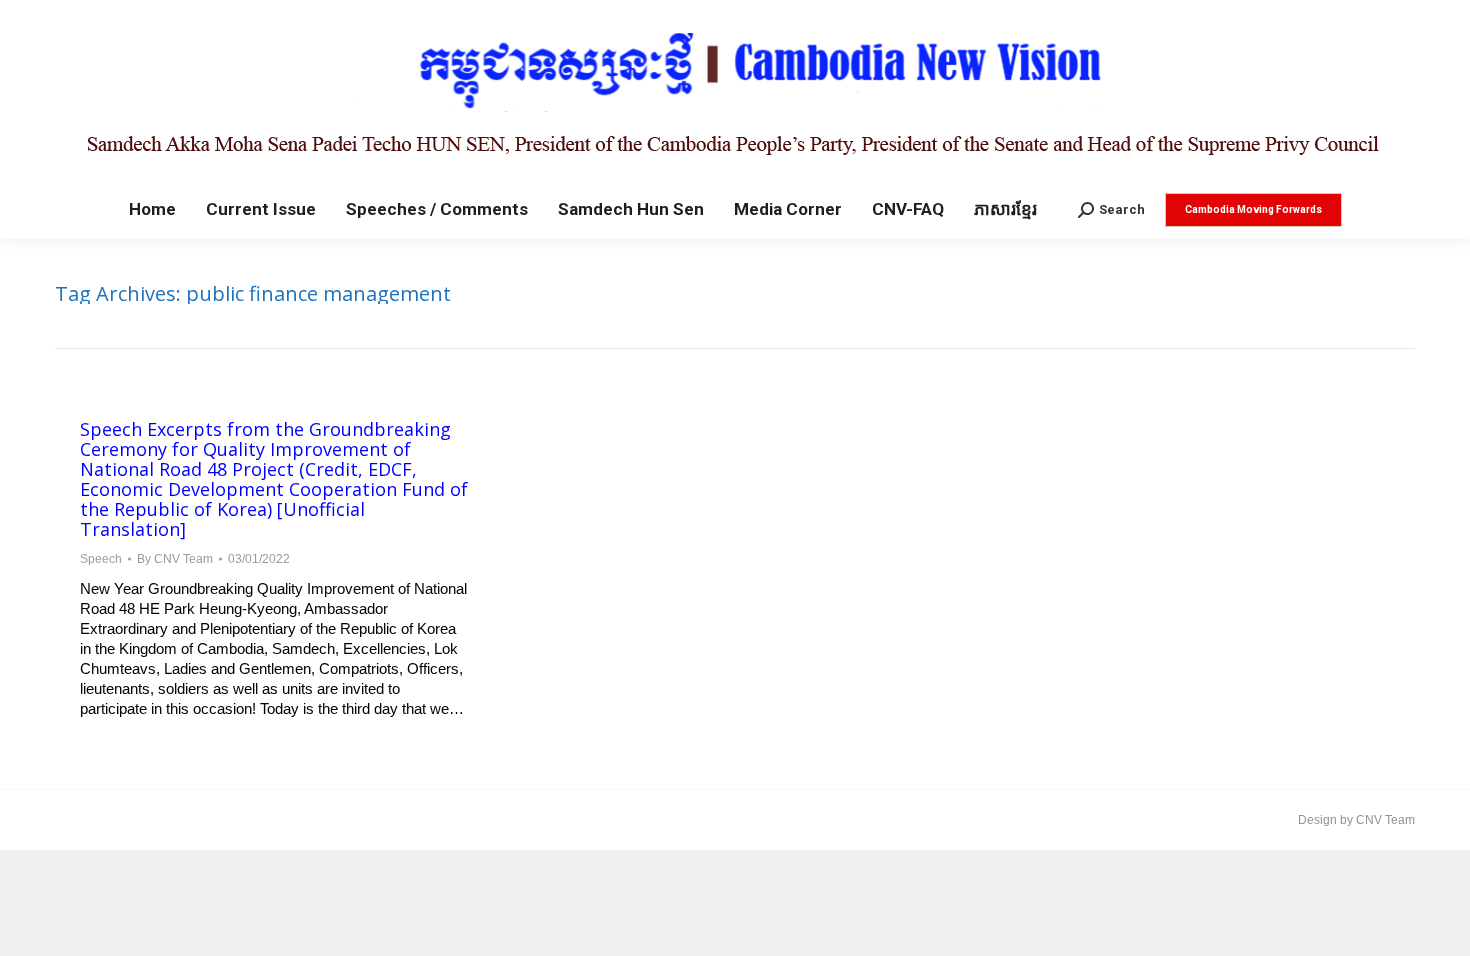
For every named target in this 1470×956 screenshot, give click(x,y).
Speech (101, 559)
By (175, 559)
